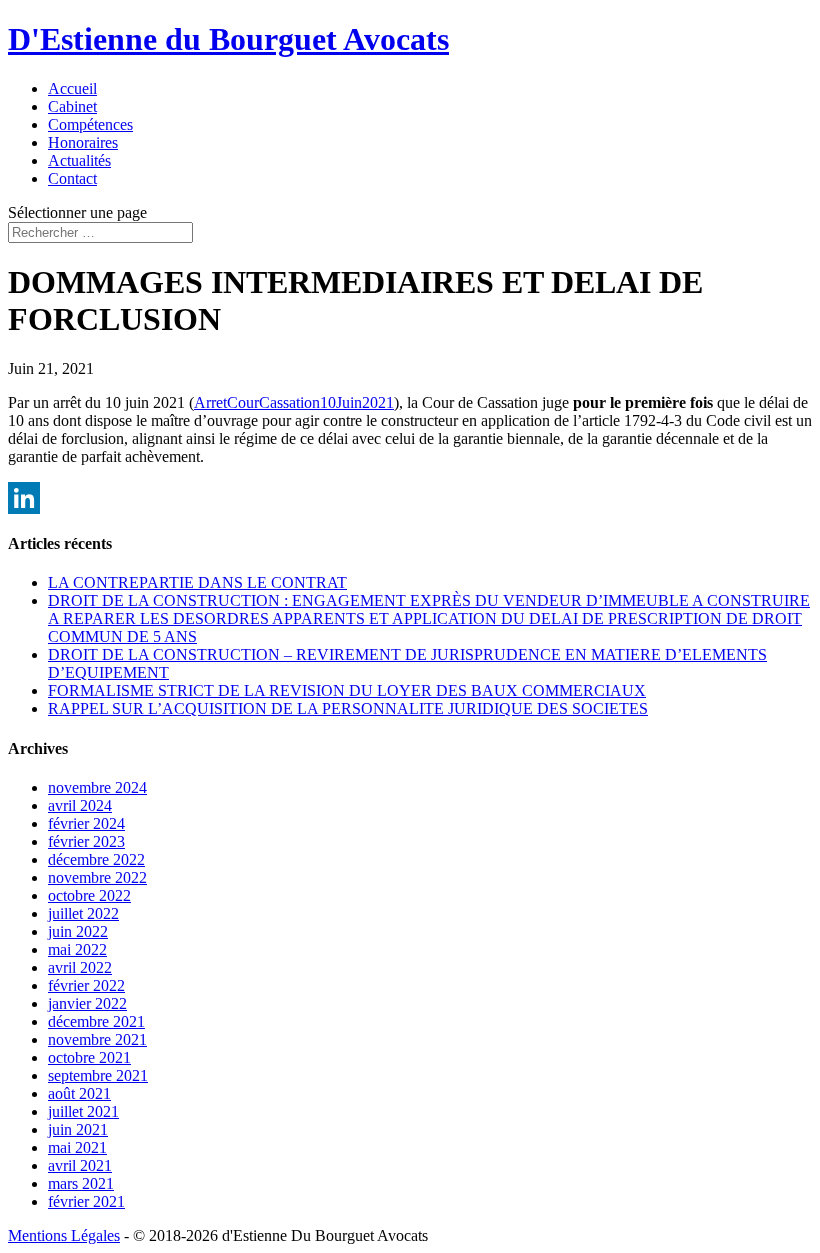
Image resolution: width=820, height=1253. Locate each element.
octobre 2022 (89, 895)
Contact (72, 178)
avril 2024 (80, 805)
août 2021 (79, 1093)
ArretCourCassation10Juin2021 (294, 402)
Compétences (90, 124)
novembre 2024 (97, 787)
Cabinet (72, 106)
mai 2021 (77, 1147)
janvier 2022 (87, 1003)
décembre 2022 (96, 859)
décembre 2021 (96, 1021)
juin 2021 (78, 1129)
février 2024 (86, 823)
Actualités (79, 160)
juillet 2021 (83, 1111)
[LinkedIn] (410, 498)
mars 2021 (81, 1183)
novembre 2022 (97, 877)
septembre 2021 (98, 1075)
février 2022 (86, 985)
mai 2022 (77, 949)
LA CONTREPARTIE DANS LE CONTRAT (197, 582)
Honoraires (83, 142)
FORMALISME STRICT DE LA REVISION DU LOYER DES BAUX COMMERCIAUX (347, 690)
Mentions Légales (64, 1235)
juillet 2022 (83, 913)
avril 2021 (80, 1165)
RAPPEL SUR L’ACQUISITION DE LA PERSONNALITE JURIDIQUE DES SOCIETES (348, 708)
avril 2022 (80, 967)
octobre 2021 (89, 1057)
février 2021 (86, 1201)
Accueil (72, 88)
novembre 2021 (97, 1039)
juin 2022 (78, 931)
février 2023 (86, 841)
